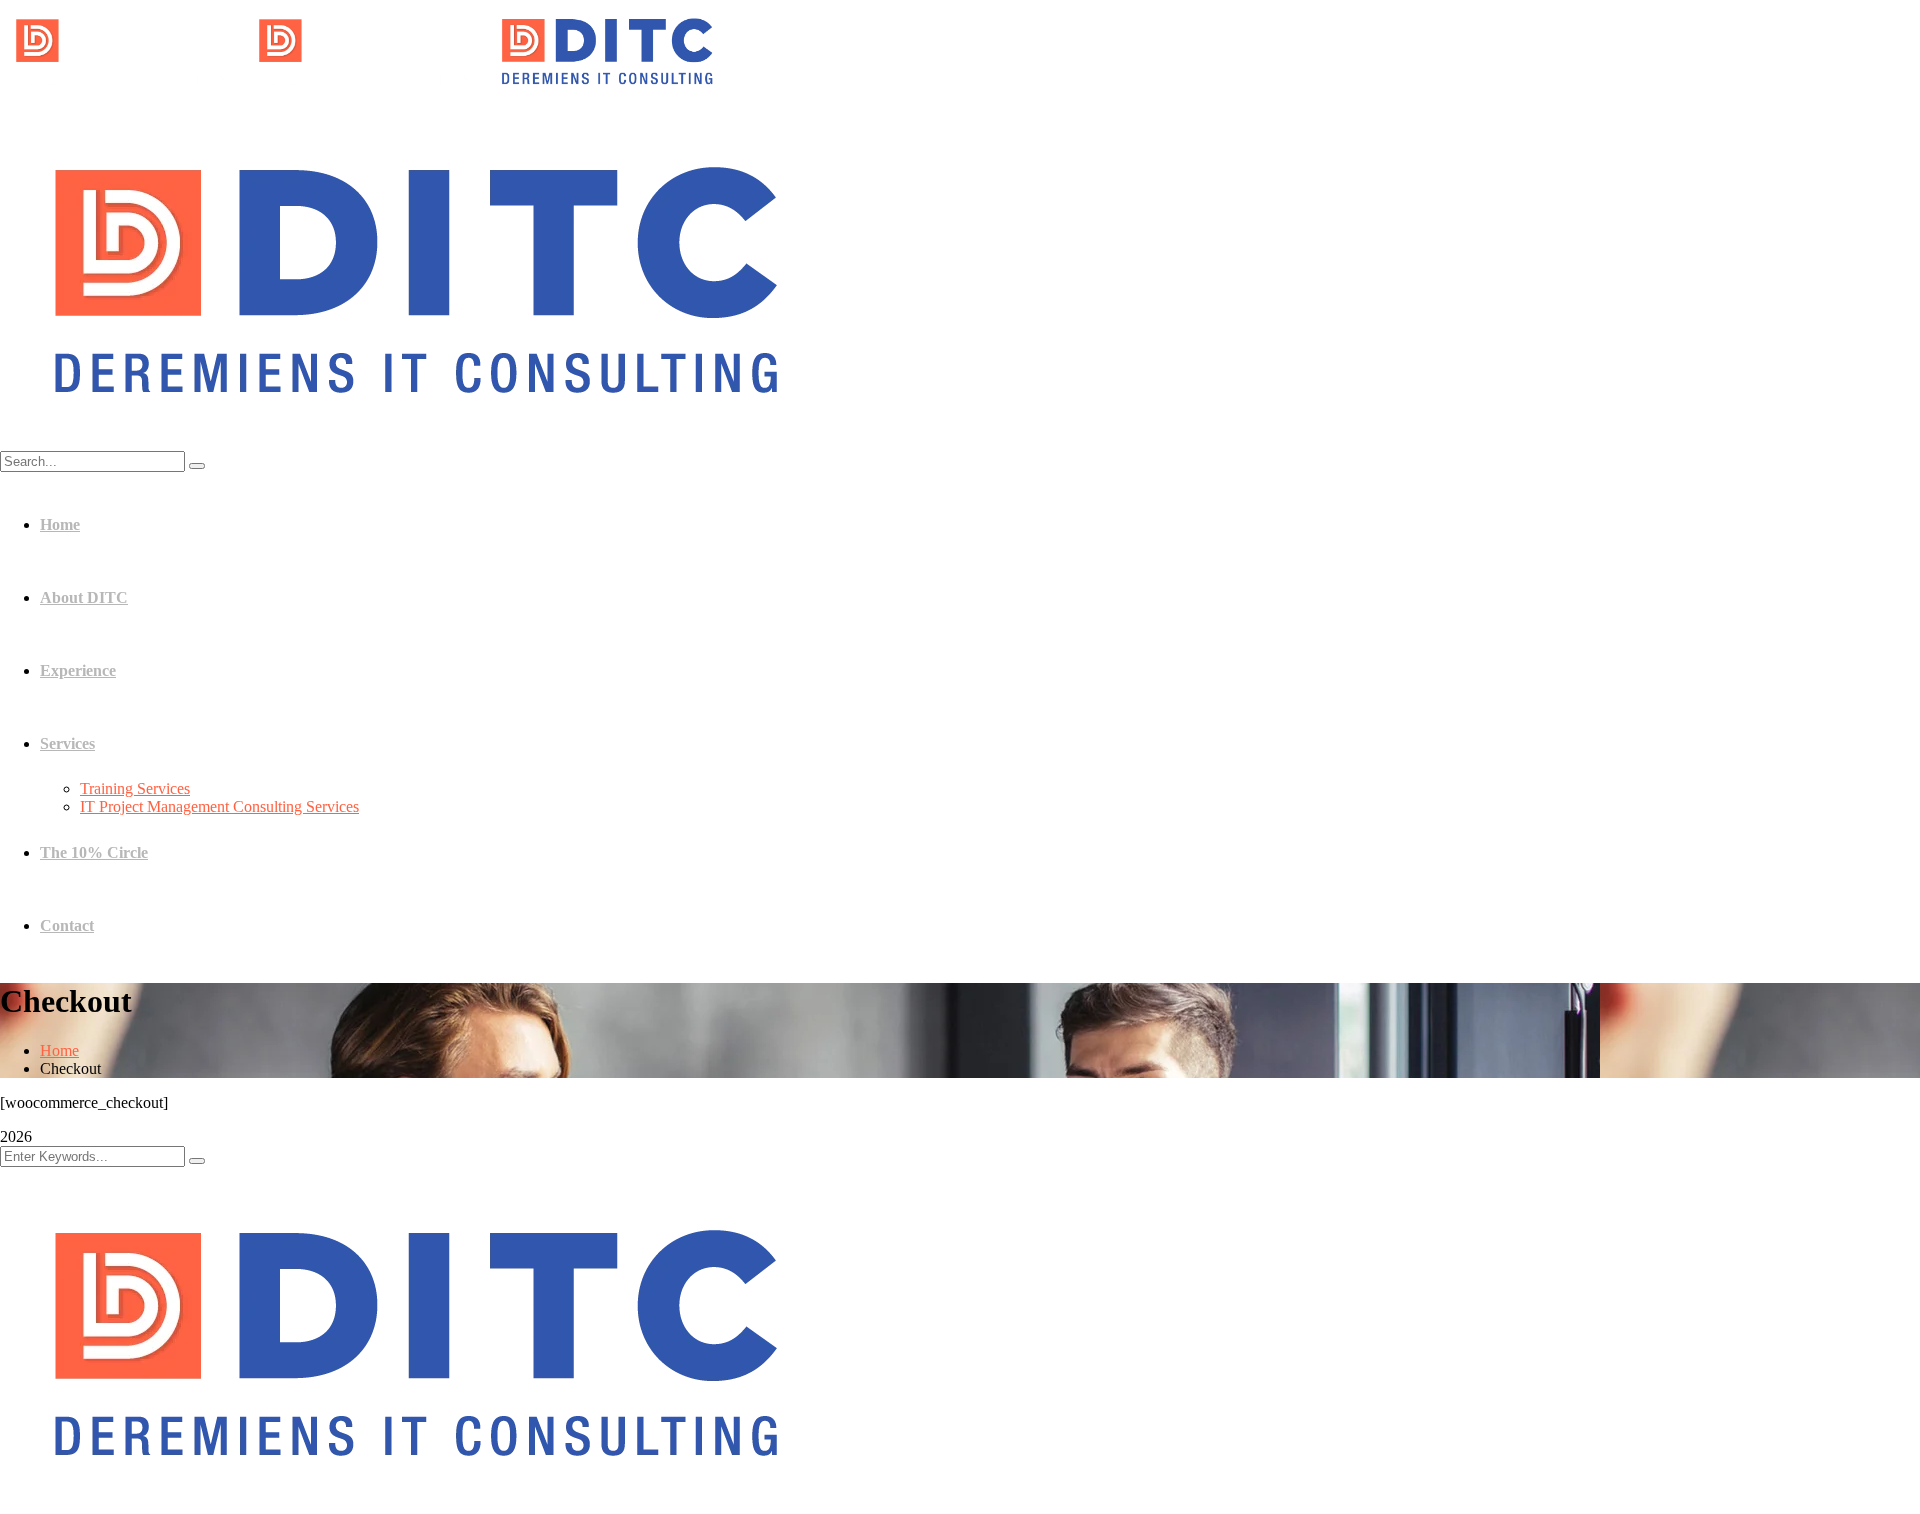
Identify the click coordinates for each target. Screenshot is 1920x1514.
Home (59, 1050)
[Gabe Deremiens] (121, 94)
